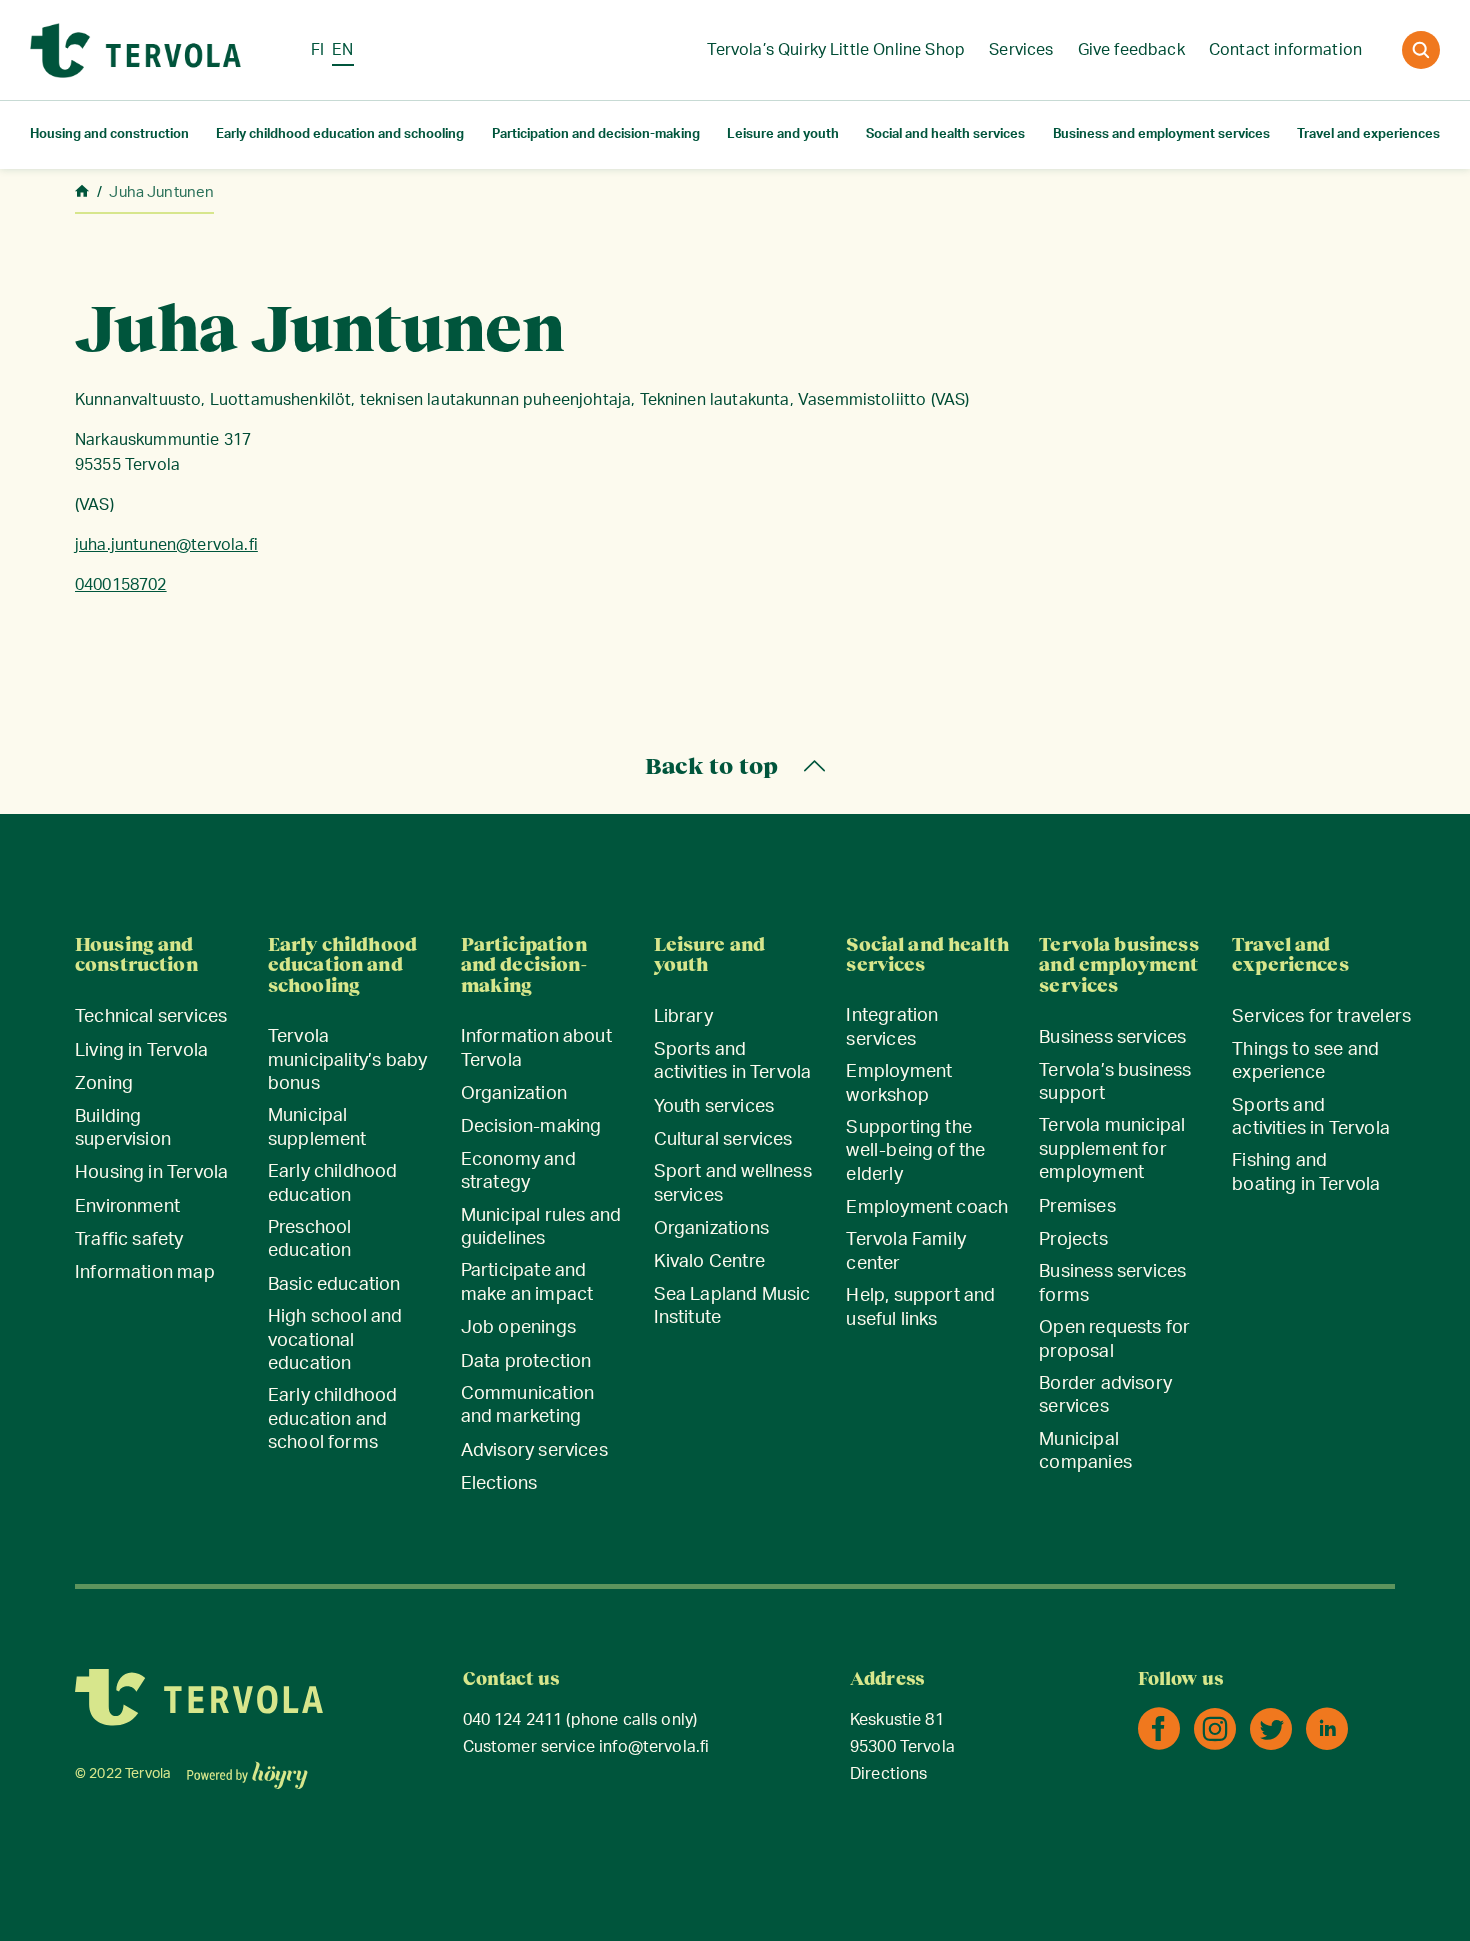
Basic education (334, 1285)
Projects (1073, 1240)
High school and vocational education (335, 1340)
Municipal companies (1085, 1451)
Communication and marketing (527, 1405)
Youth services (714, 1107)
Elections (499, 1484)
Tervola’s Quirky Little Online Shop (836, 50)
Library (683, 1017)
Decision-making (531, 1127)
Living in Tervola (141, 1051)
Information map (145, 1273)
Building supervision (123, 1128)
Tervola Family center (906, 1251)
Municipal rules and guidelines (541, 1227)
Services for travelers (1321, 1017)
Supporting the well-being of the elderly (915, 1151)
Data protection (526, 1362)
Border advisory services (1105, 1395)
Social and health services (945, 134)
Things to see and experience (1305, 1061)
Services (1021, 50)
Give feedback (1131, 50)
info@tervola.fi (654, 1747)
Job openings (518, 1328)
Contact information (1285, 50)
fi (317, 50)
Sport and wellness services (733, 1183)
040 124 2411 (513, 1720)
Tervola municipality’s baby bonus (347, 1060)
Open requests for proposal (1114, 1339)
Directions (889, 1774)
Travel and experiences (1368, 134)
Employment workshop (899, 1083)
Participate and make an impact (527, 1282)
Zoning (104, 1084)
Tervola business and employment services (1118, 965)
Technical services (151, 1017)
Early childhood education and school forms (333, 1419)
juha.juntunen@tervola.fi (166, 545)
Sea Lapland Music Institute (732, 1306)
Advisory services (534, 1451)
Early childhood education (333, 1183)
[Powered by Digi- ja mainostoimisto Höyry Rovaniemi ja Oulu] (247, 1769)
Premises (1077, 1207)
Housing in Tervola (151, 1173)
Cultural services (723, 1140)
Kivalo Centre (709, 1262)
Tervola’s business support (1115, 1082)
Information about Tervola (536, 1048)
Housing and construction (109, 134)
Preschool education (310, 1239)
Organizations (711, 1229)
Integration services (892, 1027)
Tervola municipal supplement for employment (1112, 1149)
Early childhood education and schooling (340, 134)
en (342, 50)
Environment (127, 1207)
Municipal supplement (317, 1127)
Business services (1112, 1038)
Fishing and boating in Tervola (1306, 1172)
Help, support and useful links (920, 1307)
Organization (514, 1094)
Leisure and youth (783, 134)
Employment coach (927, 1208)
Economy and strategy (518, 1171)
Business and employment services (1161, 134)
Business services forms (1112, 1283)
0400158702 (121, 585)
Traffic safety (129, 1240)
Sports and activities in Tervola (733, 1061)
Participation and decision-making (596, 134)
